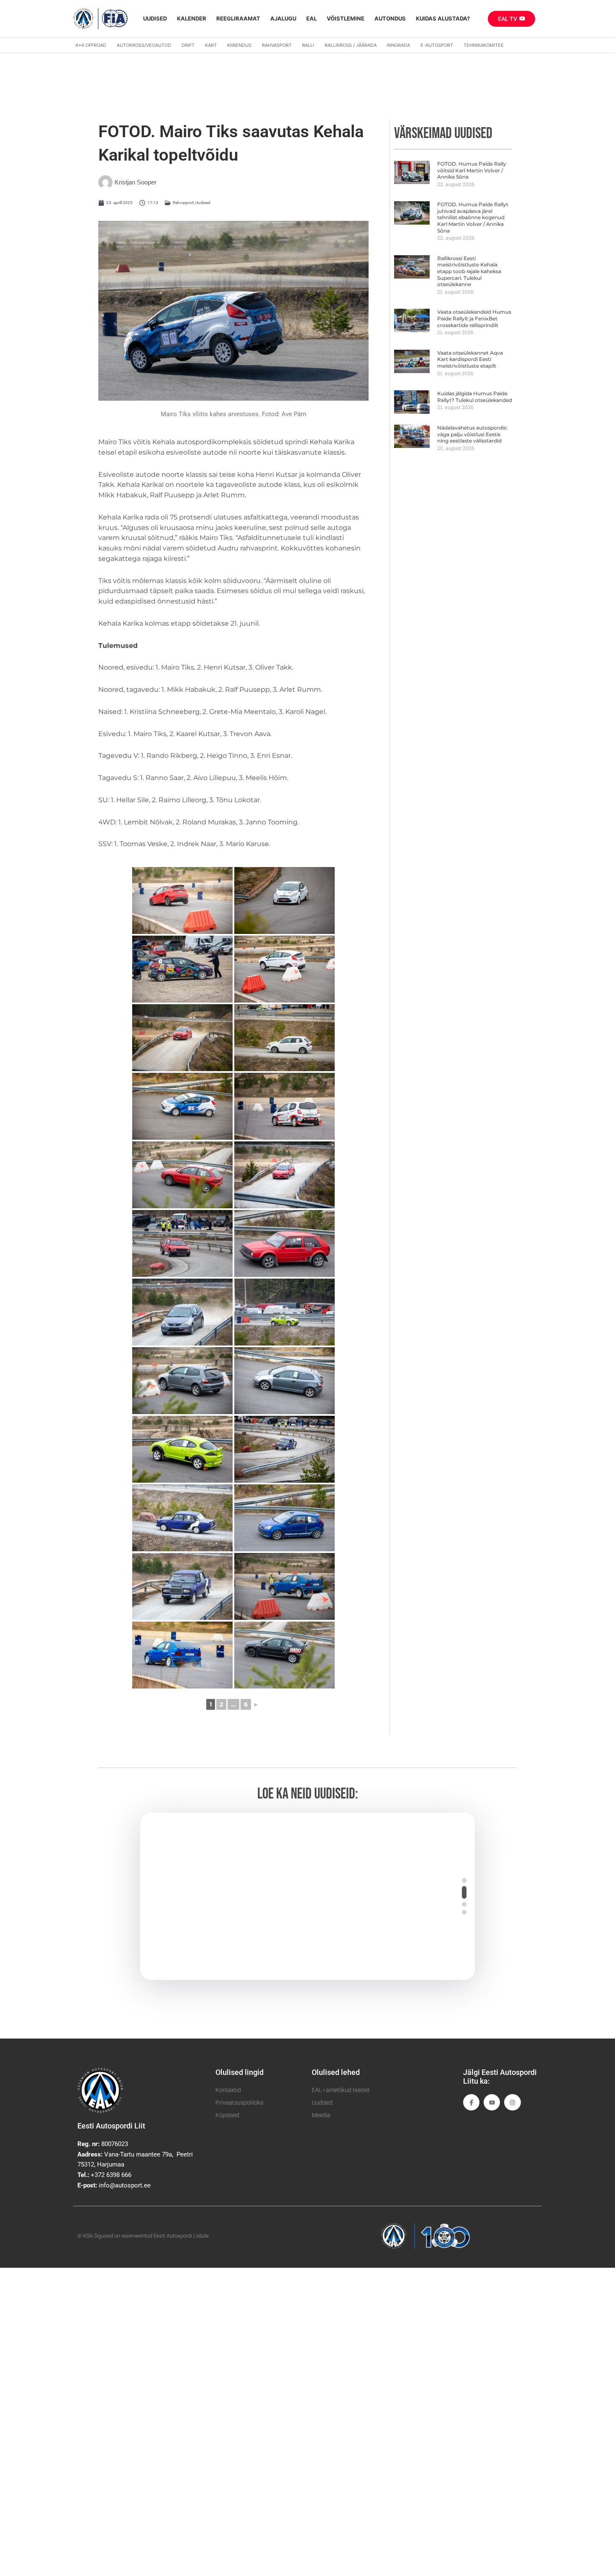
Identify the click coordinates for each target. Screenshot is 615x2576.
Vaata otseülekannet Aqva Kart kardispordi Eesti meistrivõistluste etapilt (470, 359)
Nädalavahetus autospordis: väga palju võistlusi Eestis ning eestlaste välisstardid (472, 434)
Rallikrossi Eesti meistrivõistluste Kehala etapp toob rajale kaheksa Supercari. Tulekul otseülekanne (469, 271)
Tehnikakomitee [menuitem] (484, 45)
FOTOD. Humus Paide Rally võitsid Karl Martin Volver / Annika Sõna (472, 170)
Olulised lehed (336, 2072)
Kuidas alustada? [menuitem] (443, 18)
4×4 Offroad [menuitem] (91, 45)
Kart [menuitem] (211, 45)
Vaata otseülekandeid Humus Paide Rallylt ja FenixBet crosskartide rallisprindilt (474, 318)
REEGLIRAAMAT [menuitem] (238, 18)
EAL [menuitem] (311, 18)
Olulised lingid (240, 2072)
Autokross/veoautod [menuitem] (144, 45)
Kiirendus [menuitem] (239, 45)
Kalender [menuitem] (192, 18)
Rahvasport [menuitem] (277, 45)
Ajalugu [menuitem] (283, 18)
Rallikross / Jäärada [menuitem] (351, 45)
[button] (464, 1880)
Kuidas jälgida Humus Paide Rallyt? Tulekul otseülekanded (475, 397)
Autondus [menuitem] (390, 18)
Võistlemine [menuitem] (346, 18)
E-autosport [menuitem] (437, 45)
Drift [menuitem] (188, 45)
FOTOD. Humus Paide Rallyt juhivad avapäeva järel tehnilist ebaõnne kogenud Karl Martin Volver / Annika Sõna (473, 217)
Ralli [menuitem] (308, 45)
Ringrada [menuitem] (398, 45)
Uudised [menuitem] (155, 18)
